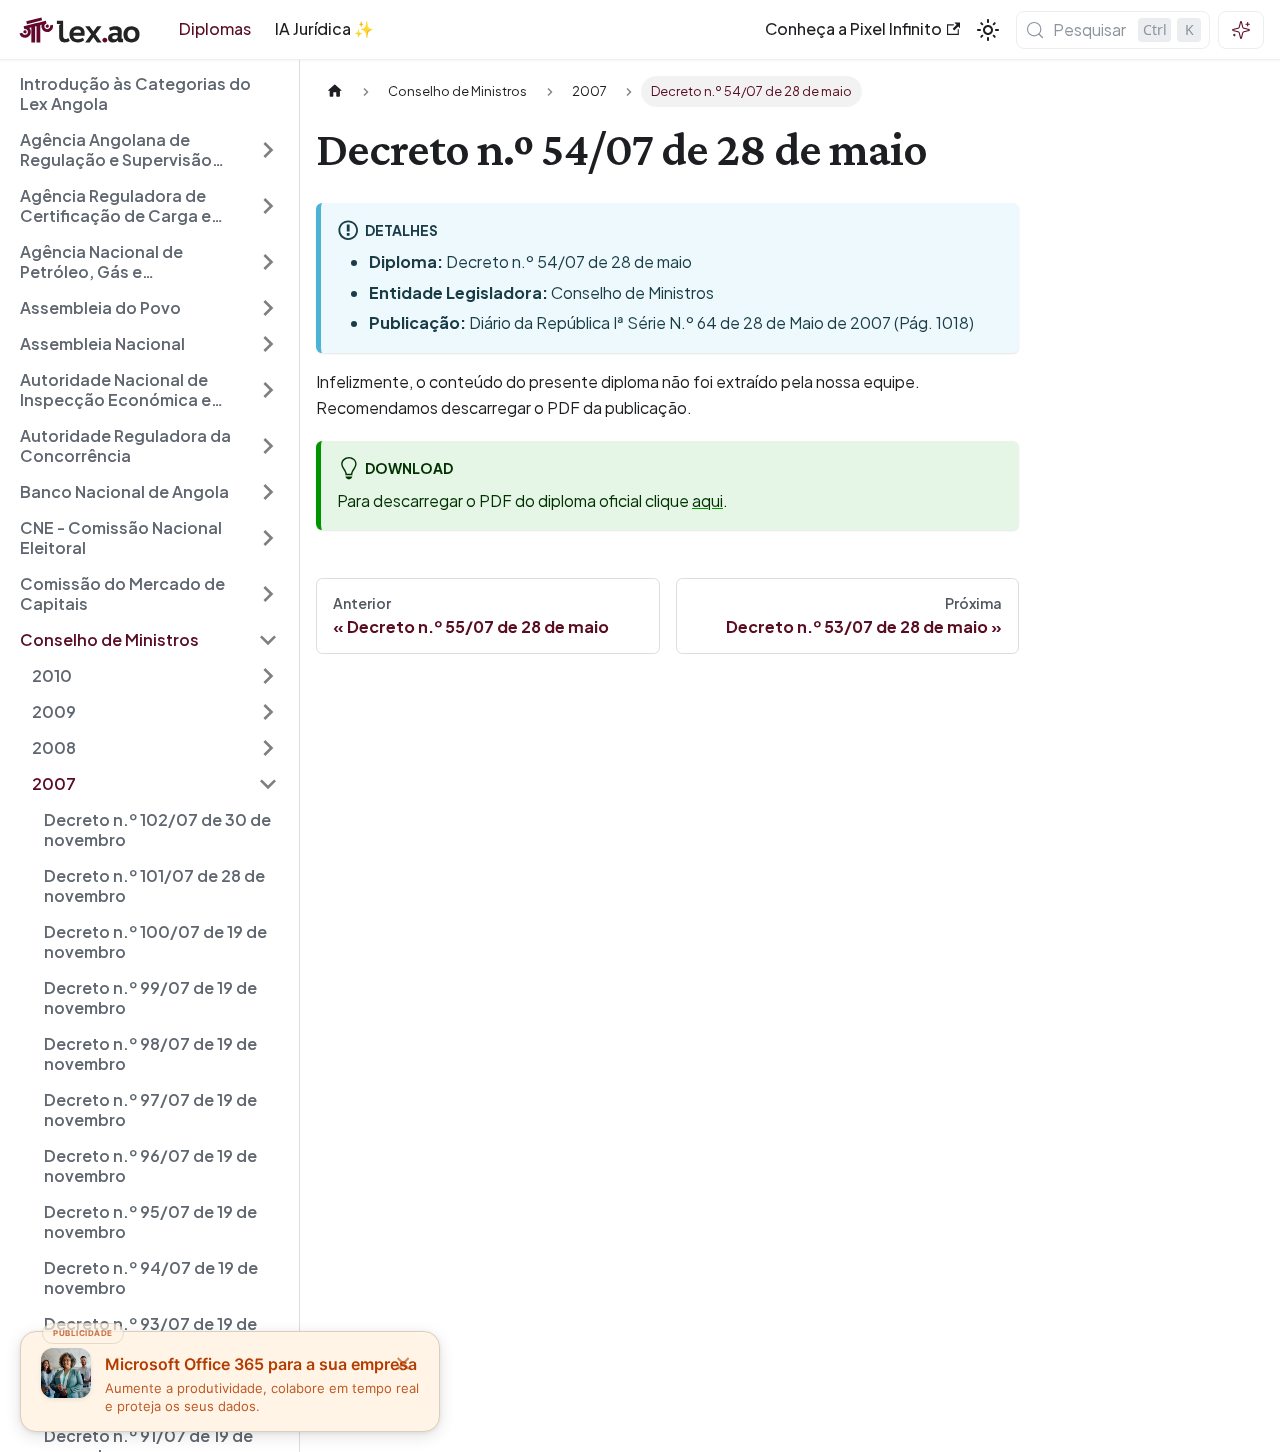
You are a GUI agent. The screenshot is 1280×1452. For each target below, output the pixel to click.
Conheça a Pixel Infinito (853, 28)
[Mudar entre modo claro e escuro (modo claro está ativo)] (988, 30)
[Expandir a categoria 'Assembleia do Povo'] (268, 308)
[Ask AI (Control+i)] (1241, 30)
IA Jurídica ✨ (324, 28)
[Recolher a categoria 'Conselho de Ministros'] (268, 640)
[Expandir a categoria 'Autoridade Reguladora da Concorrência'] (268, 446)
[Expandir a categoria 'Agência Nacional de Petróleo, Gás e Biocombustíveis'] (268, 262)
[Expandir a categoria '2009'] (268, 712)
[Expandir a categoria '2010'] (268, 676)
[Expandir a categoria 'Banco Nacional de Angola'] (268, 492)
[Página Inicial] (335, 91)
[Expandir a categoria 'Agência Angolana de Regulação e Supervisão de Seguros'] (268, 150)
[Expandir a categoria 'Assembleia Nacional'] (268, 344)
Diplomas (215, 28)
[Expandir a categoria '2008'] (268, 748)
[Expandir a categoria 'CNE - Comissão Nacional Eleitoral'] (268, 538)
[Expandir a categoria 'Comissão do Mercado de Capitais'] (268, 594)
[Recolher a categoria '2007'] (268, 784)
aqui (707, 500)
